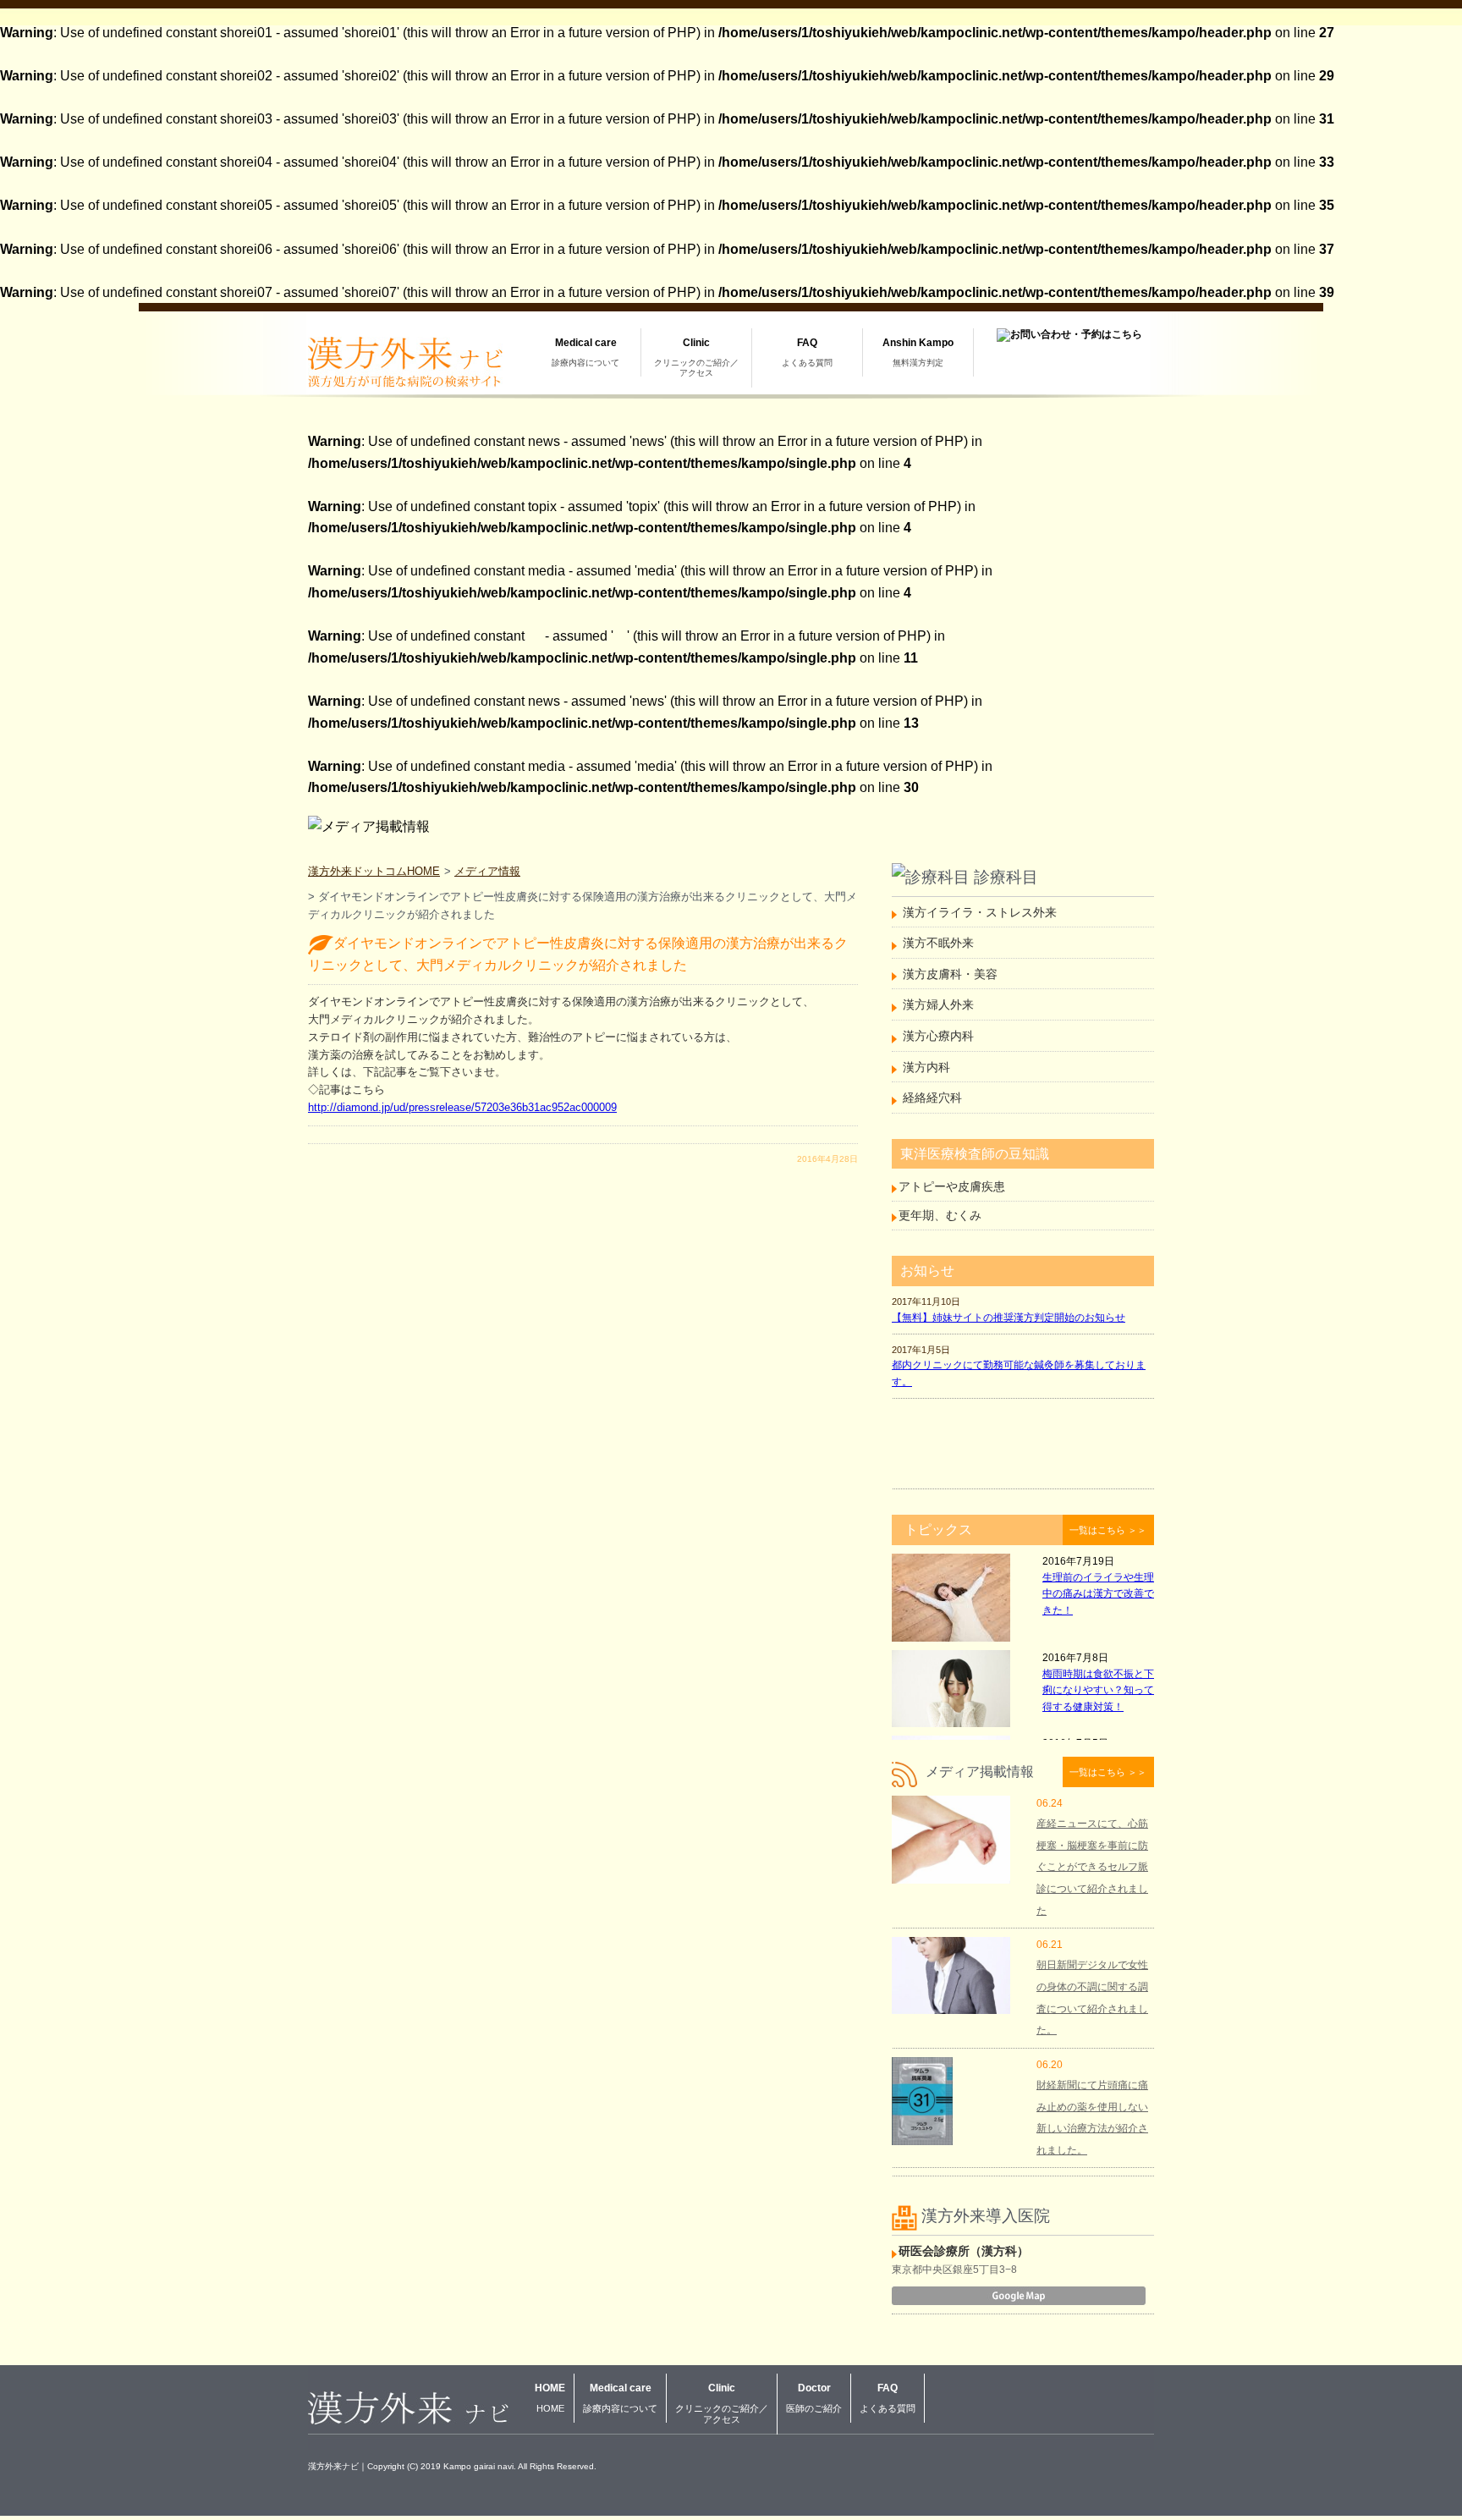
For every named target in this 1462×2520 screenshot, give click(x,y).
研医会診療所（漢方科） (964, 2251)
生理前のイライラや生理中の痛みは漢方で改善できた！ (1098, 1593)
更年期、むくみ (940, 1215)
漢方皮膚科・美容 (950, 974)
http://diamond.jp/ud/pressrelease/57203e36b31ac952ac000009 (462, 1107)
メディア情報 (487, 871)
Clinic (696, 357)
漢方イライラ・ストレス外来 (980, 912)
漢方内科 (926, 1067)
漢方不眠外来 (938, 943)
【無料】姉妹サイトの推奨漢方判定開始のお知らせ (1009, 1318)
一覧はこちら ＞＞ (1108, 1530)
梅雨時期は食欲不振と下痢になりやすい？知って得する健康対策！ (1098, 1690)
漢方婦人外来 (938, 1004)
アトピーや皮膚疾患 (952, 1186)
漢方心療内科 (938, 1036)
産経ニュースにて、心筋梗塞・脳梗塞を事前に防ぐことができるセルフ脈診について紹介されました (1092, 1867)
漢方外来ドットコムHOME (374, 871)
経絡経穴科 (932, 1098)
